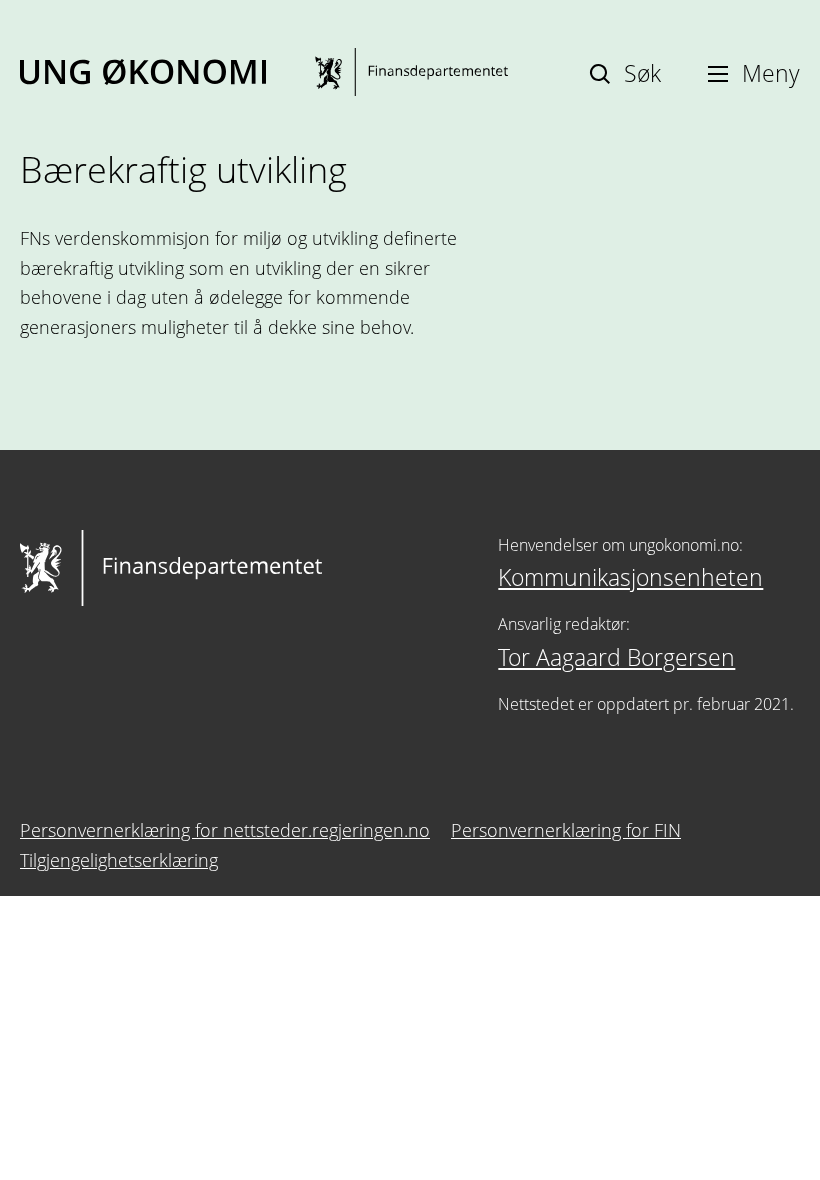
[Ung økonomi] (264, 72)
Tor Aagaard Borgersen (616, 657)
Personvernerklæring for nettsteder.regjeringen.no (225, 830)
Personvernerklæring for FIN (566, 830)
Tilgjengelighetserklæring (119, 860)
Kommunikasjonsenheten (630, 577)
